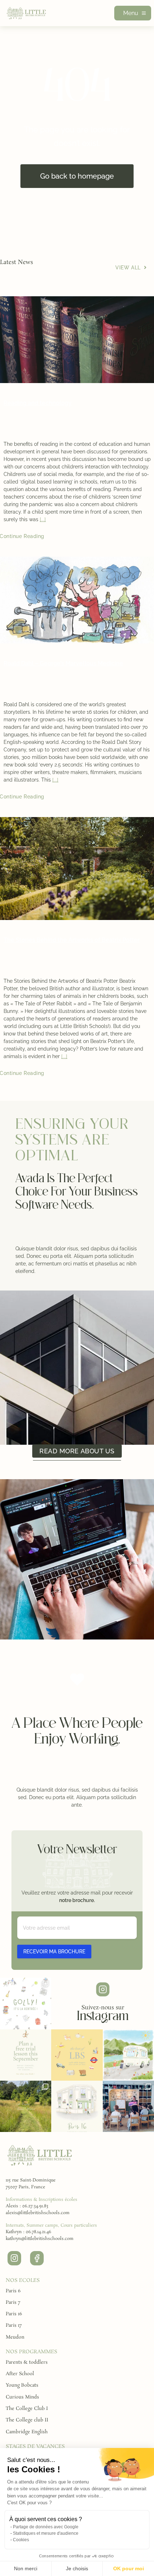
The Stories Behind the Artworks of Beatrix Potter (72, 940)
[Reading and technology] (77, 340)
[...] (43, 519)
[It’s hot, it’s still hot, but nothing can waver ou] (77, 2106)
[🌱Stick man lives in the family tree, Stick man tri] (26, 2055)
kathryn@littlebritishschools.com (40, 2239)
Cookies (21, 2540)
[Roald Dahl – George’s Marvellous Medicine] (77, 600)
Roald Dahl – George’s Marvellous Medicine (63, 663)
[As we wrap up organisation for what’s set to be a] (128, 2055)
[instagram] (14, 2258)
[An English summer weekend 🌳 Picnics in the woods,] (26, 2106)
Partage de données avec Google (46, 2527)
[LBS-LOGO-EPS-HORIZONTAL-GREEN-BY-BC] (27, 9)
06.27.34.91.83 (35, 2206)
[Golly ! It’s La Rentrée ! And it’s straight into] (26, 2003)
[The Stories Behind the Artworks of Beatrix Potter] (77, 869)
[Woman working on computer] (40, 2146)
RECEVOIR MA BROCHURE (54, 1952)
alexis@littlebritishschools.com (38, 2213)
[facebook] (37, 2258)
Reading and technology (38, 403)
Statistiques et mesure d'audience (46, 2533)
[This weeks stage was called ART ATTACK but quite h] (128, 2106)
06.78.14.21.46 (38, 2232)
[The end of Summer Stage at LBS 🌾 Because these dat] (77, 2055)
